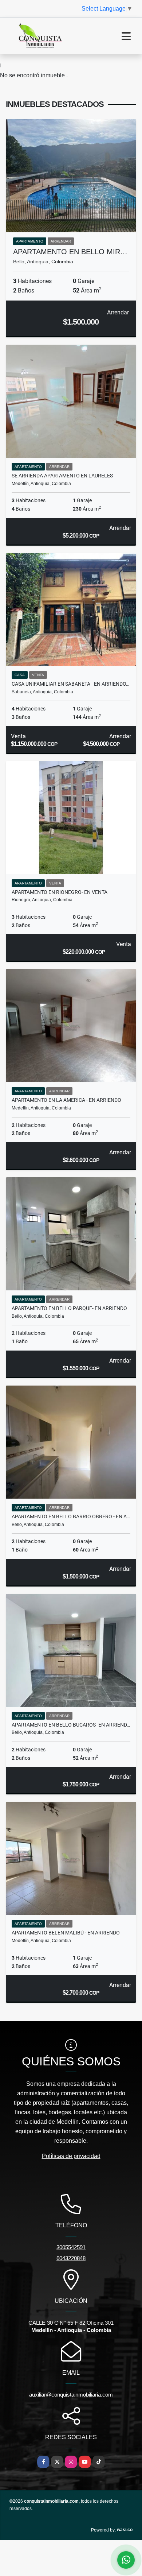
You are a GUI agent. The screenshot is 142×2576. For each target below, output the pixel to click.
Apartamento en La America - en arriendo (66, 1100)
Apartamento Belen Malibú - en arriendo (66, 1933)
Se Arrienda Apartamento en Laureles (62, 476)
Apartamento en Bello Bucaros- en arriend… (71, 1725)
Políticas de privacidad (71, 2156)
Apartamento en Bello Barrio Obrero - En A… (71, 1516)
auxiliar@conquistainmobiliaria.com (71, 2395)
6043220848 (71, 2258)
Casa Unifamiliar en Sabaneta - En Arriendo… (70, 684)
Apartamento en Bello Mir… (70, 252)
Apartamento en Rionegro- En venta (60, 892)
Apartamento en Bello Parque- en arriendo (69, 1308)
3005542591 (71, 2247)
